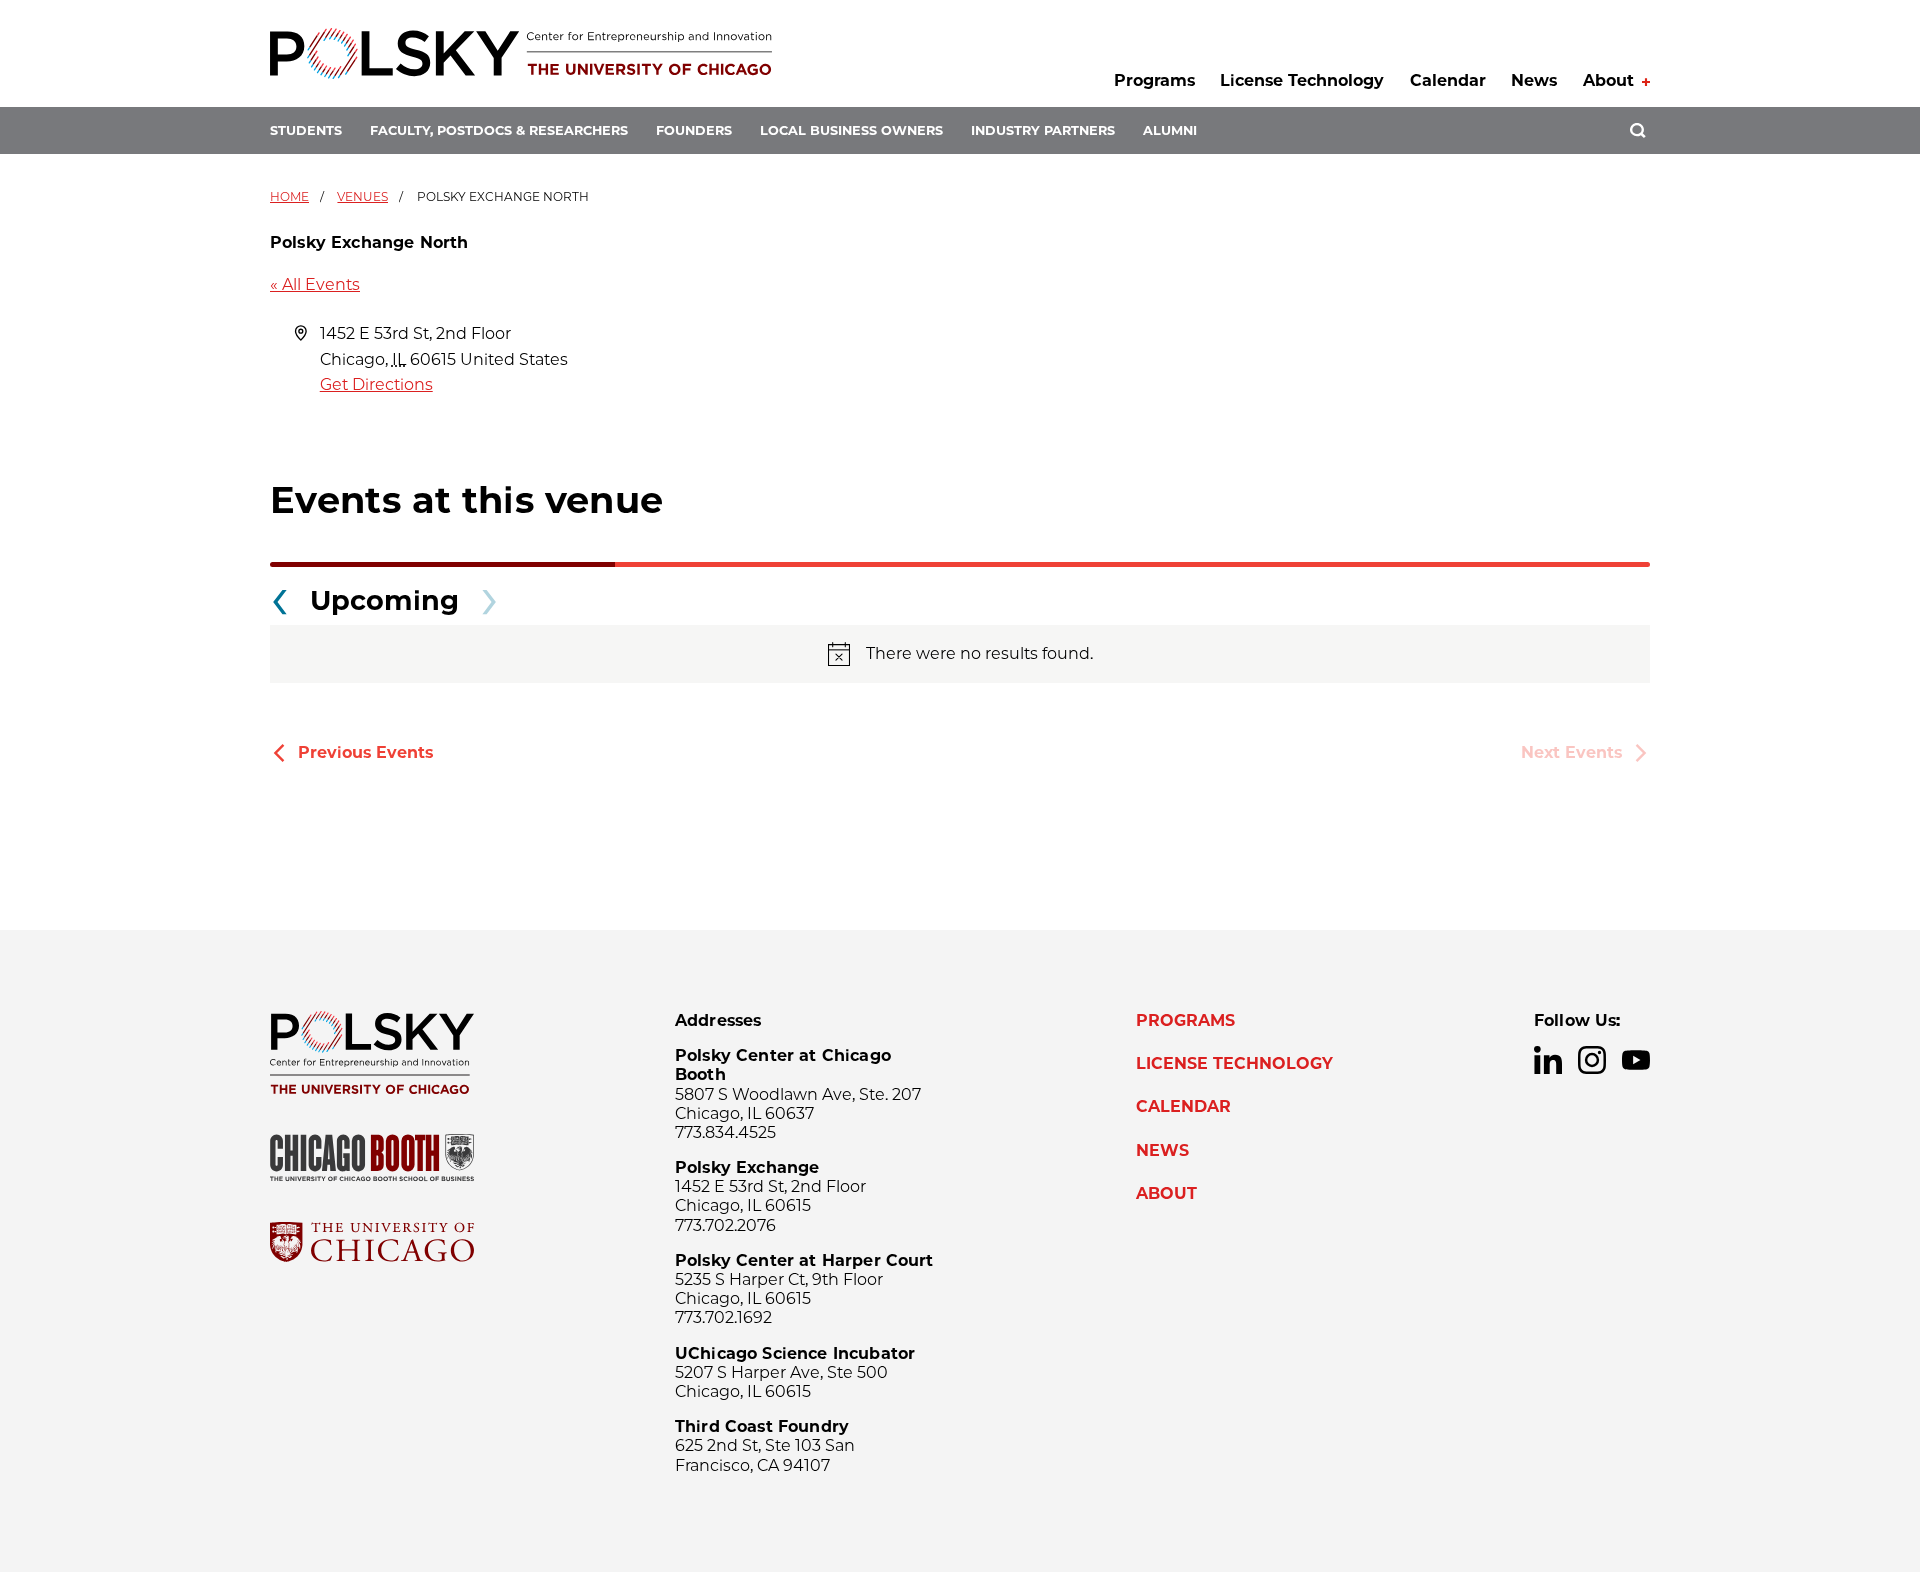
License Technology (1302, 80)
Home (289, 196)
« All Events (315, 284)
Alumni (1170, 130)
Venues (362, 196)
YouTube (1636, 1060)
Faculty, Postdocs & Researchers (499, 130)
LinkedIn (1548, 1060)
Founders (694, 130)
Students (306, 130)
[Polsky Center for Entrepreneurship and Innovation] (521, 53)
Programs (1154, 80)
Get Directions (376, 384)
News (1534, 80)
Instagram (1592, 1060)
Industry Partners (1043, 130)
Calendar (1448, 80)
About (1608, 80)
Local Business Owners (851, 130)
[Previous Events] (279, 596)
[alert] (960, 654)
